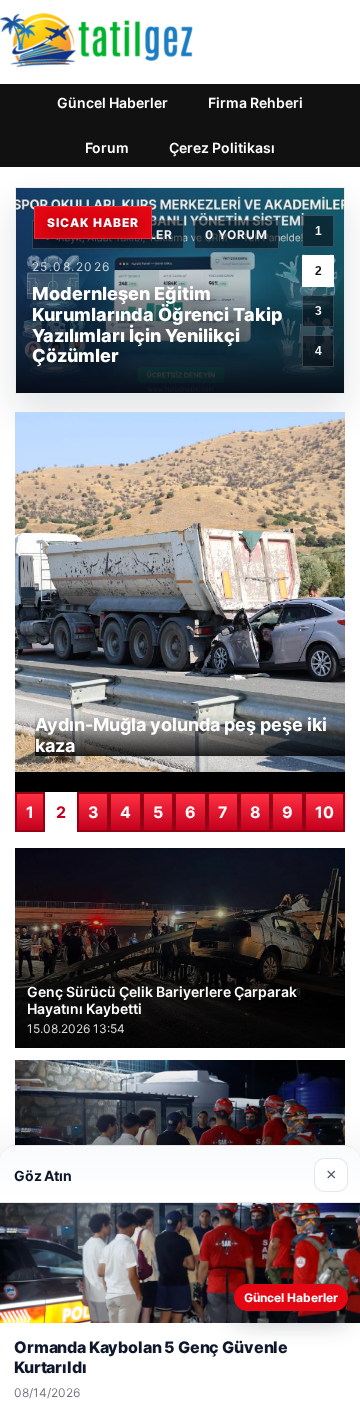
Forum (107, 147)
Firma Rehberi (255, 102)
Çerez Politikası (222, 147)
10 (324, 812)
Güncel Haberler (112, 102)
